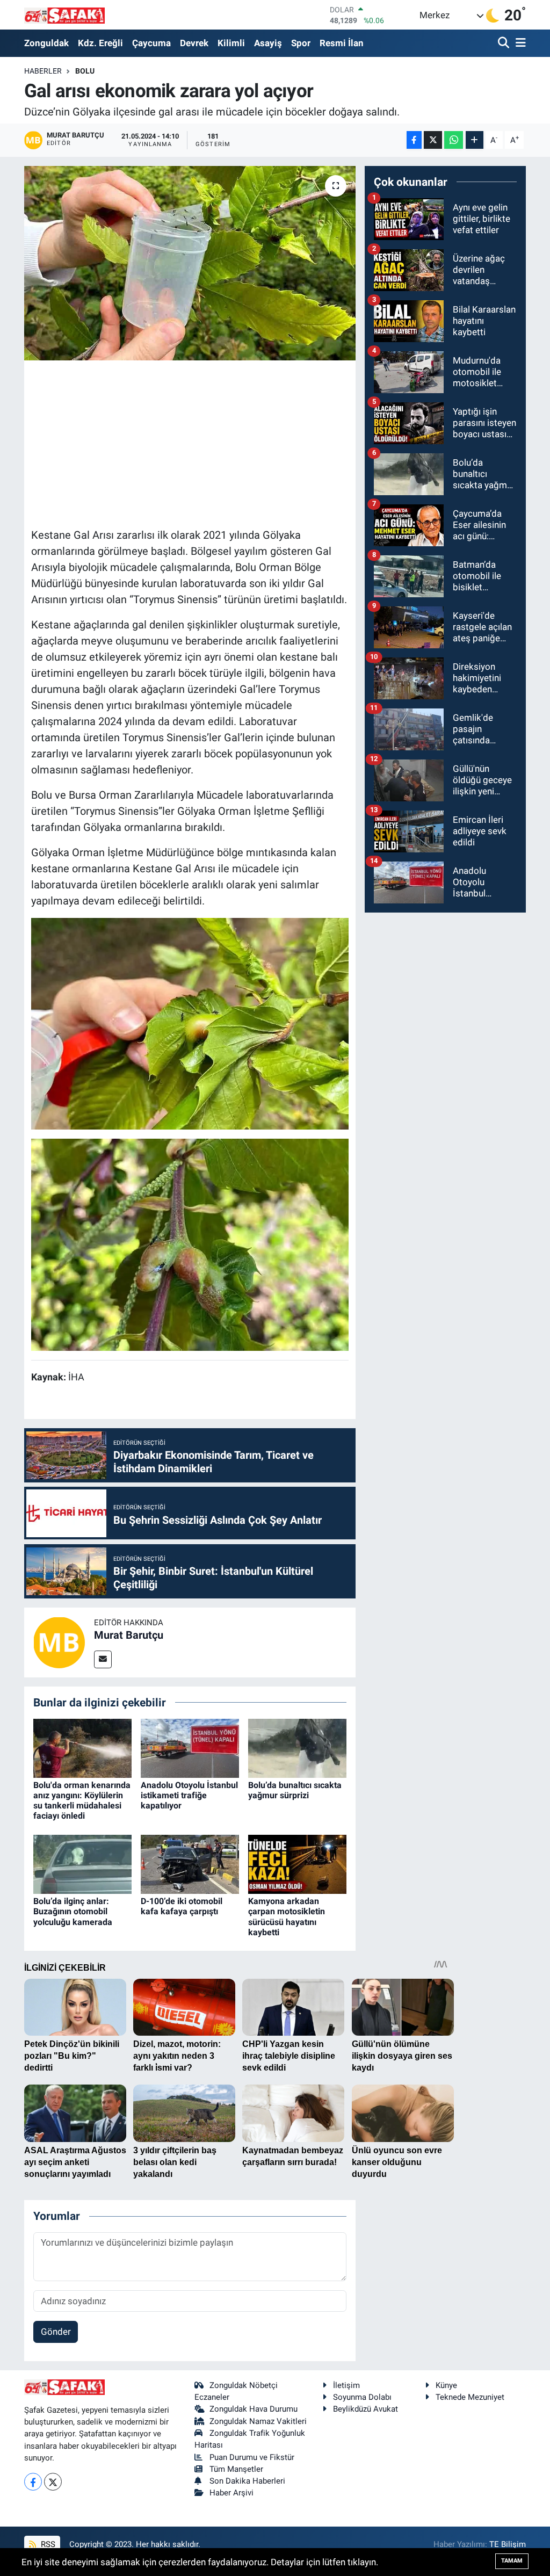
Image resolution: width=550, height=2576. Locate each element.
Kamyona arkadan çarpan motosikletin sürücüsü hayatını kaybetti (287, 1917)
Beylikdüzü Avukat (366, 2409)
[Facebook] (33, 2482)
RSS (47, 2544)
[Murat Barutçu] (59, 1641)
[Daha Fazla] (475, 140)
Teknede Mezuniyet (470, 2397)
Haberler (43, 71)
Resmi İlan (342, 43)
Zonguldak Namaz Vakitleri (258, 2421)
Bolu (85, 71)
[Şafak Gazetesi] (64, 15)
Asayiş (268, 43)
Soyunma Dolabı (362, 2397)
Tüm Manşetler (236, 2469)
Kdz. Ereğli (100, 43)
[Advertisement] (227, 443)
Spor (301, 43)
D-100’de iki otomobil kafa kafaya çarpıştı (182, 1906)
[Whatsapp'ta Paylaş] (454, 140)
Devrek (194, 43)
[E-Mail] (103, 1659)
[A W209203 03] (190, 1244)
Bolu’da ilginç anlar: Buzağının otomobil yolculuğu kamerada (73, 1911)
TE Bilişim (508, 2544)
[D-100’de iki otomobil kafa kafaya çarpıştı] (190, 1863)
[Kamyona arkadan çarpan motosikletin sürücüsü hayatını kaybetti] (297, 1863)
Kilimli (231, 43)
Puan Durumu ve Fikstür (252, 2457)
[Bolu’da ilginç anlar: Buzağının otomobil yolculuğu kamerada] (82, 1863)
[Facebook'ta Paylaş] (414, 140)
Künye (446, 2385)
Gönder (56, 2332)
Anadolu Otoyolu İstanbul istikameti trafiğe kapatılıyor (189, 1795)
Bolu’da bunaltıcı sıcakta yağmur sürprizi (295, 1790)
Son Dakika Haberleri (247, 2481)
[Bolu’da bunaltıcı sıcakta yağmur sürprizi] (297, 1747)
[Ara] (505, 43)
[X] (53, 2482)
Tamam (512, 2561)
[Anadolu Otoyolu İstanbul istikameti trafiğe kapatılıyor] (190, 1747)
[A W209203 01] (190, 1023)
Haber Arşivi (231, 2493)
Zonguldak (46, 43)
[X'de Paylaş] (433, 140)
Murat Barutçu (129, 1635)
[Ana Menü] (519, 43)
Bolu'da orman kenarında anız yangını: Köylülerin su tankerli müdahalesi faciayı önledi (82, 1801)
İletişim (346, 2385)
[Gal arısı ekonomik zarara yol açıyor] (190, 263)
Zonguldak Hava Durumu (254, 2409)
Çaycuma (151, 43)
